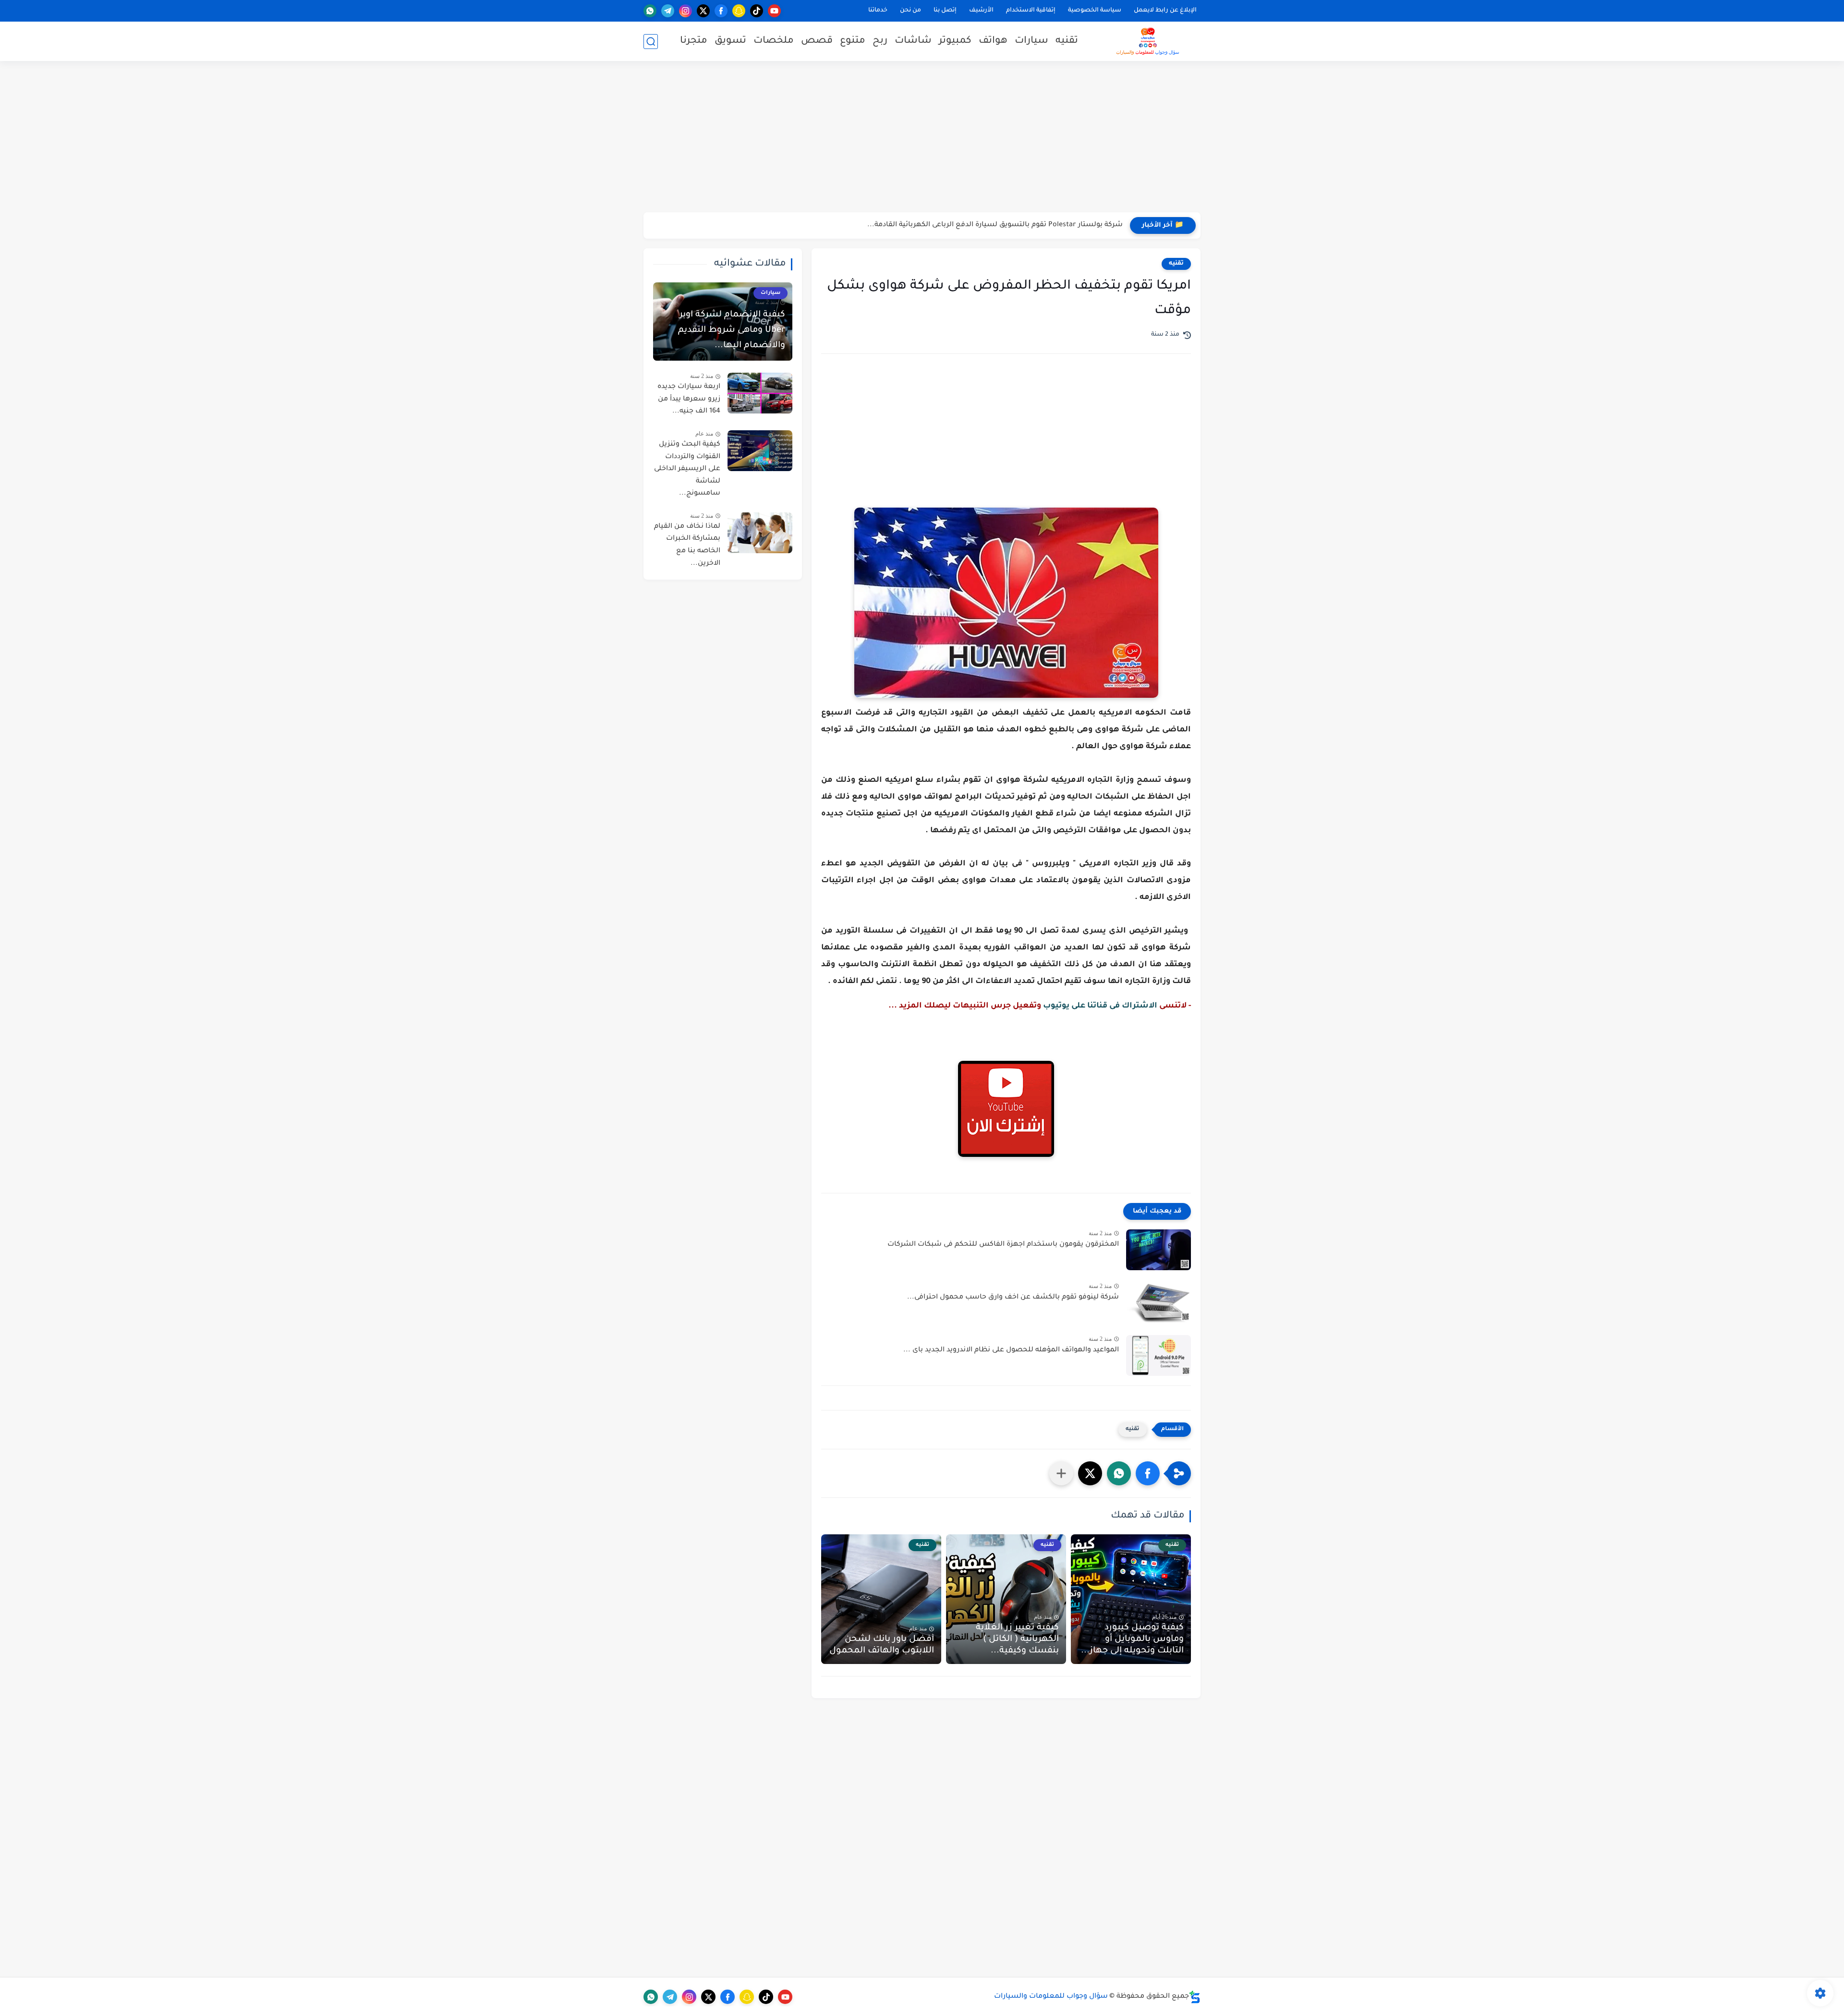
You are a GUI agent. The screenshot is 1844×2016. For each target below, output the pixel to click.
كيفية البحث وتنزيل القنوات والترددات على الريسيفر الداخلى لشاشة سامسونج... (687, 469)
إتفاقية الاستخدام (1031, 11)
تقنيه (1067, 41)
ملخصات (774, 41)
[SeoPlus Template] (1195, 1997)
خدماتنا (878, 11)
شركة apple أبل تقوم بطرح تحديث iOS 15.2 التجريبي (1041, 225)
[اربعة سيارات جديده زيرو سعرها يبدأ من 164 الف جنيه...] (760, 393)
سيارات (1031, 41)
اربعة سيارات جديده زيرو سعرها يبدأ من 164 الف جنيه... (689, 399)
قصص (817, 41)
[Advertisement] (922, 138)
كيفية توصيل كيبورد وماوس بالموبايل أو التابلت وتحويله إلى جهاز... (1132, 1640)
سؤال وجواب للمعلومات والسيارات (1051, 1997)
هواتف (993, 41)
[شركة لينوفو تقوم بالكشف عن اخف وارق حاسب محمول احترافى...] (1159, 1303)
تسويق (730, 41)
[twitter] (703, 11)
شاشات (913, 41)
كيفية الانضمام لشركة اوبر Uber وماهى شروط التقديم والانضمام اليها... (732, 330)
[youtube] (774, 11)
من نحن (910, 11)
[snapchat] (739, 11)
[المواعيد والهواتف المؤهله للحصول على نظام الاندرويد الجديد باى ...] (1159, 1355)
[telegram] (668, 11)
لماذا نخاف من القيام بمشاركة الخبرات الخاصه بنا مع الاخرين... (687, 545)
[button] (1148, 1473)
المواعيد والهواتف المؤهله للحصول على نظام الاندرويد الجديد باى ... (1011, 1350)
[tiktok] (757, 11)
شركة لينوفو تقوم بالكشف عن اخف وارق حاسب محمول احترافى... (1013, 1298)
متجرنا (694, 41)
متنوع (853, 41)
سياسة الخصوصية (1095, 11)
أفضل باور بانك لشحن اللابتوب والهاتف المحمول (882, 1645)
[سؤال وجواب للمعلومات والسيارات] (1148, 41)
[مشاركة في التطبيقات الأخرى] (1061, 1473)
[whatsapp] (650, 11)
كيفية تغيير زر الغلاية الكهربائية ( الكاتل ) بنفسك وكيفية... (1017, 1640)
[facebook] (721, 11)
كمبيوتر (955, 41)
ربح (880, 41)
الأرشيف (981, 11)
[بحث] (651, 42)
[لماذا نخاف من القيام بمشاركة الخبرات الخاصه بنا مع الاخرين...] (760, 533)
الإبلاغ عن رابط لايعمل (1165, 11)
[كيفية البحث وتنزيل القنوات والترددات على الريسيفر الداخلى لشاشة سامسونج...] (760, 451)
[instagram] (685, 11)
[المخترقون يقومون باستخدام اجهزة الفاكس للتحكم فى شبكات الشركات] (1159, 1250)
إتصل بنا (945, 11)
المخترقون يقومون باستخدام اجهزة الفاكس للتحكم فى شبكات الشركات (1003, 1245)
